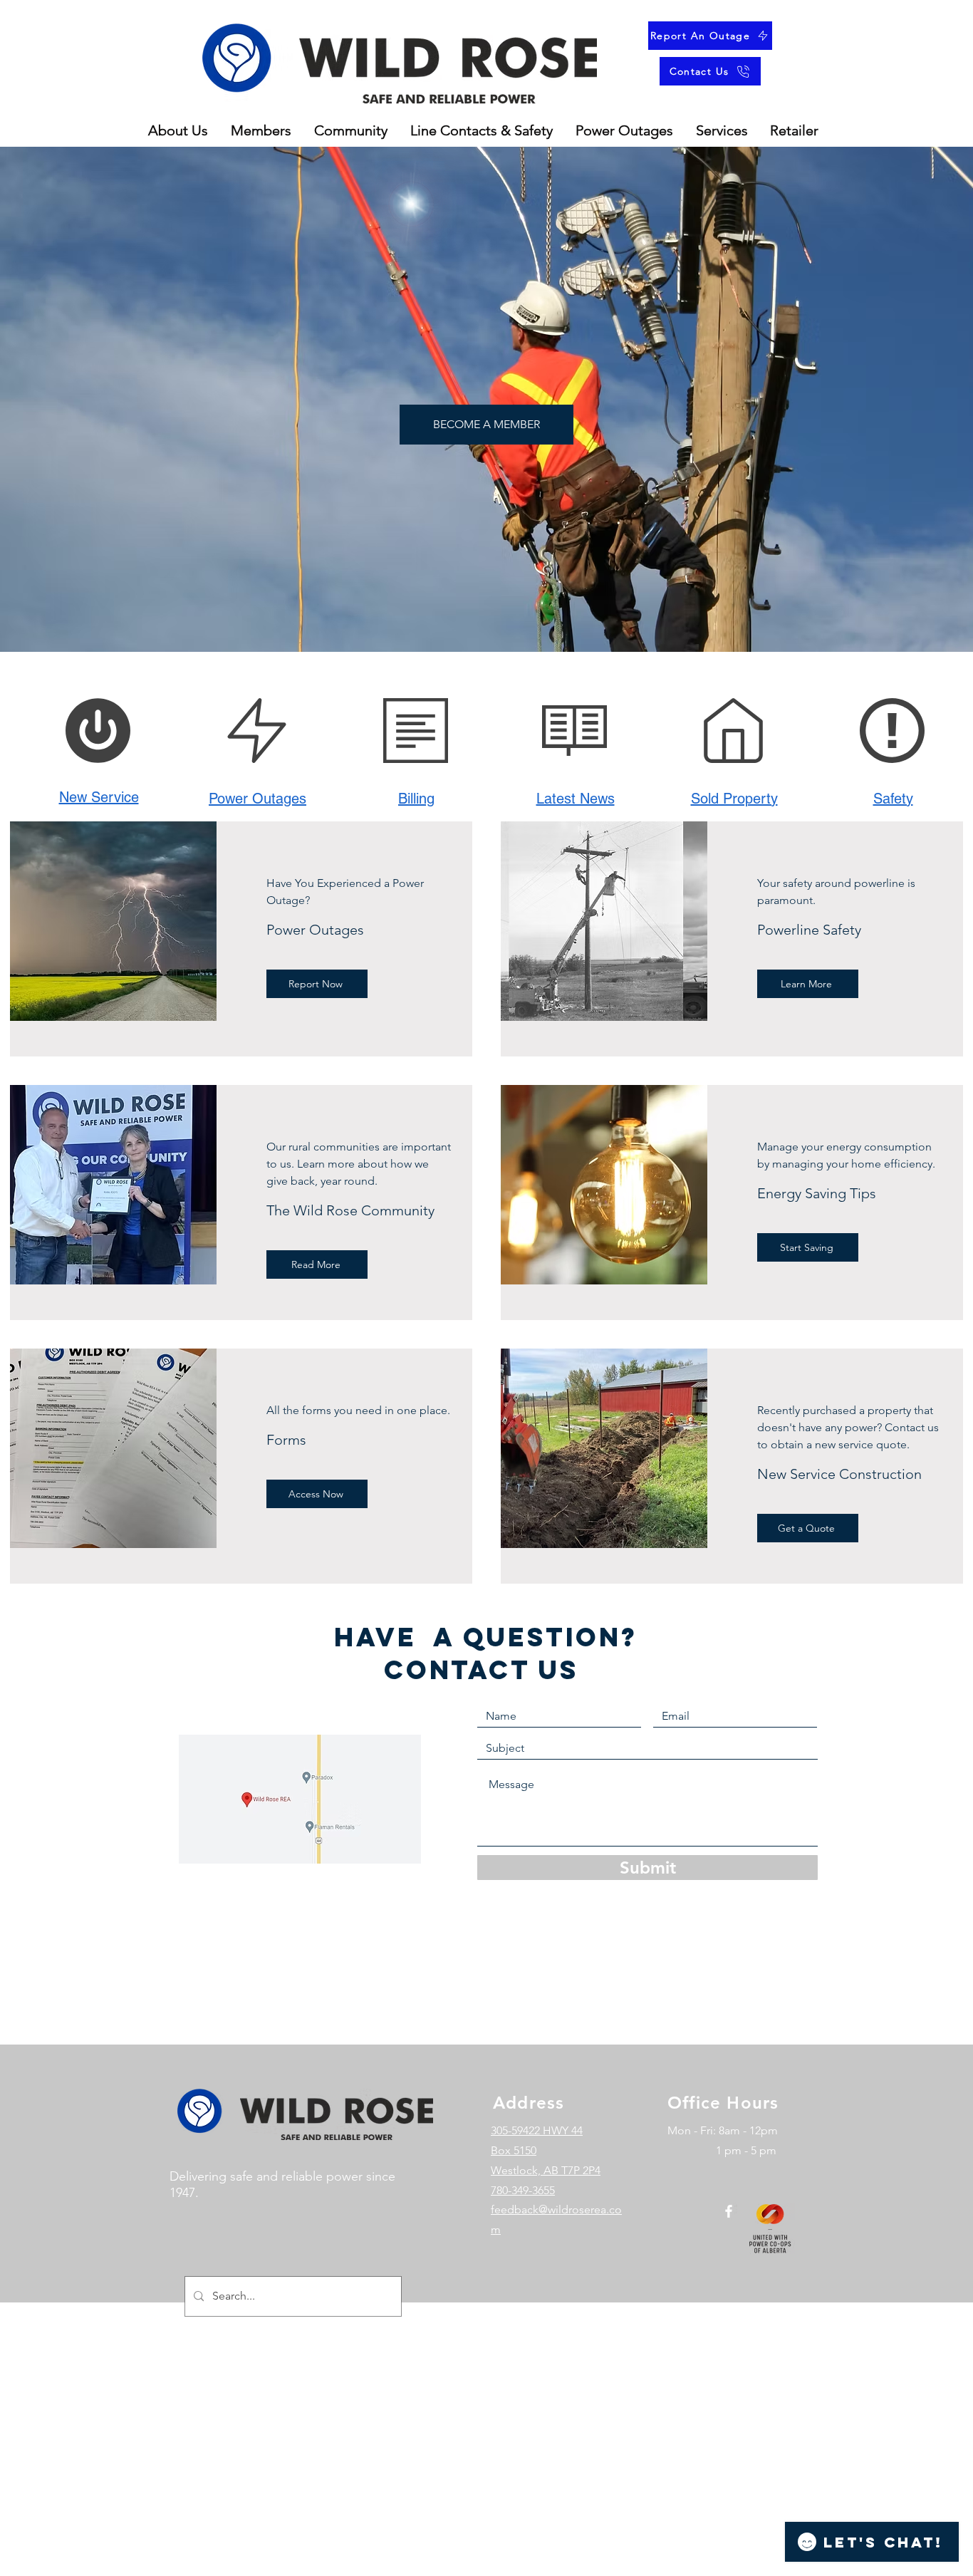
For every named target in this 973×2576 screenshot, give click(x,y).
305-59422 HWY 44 (537, 2130)
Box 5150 (514, 2150)
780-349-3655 (523, 2190)
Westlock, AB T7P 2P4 (546, 2170)
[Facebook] (729, 2211)
